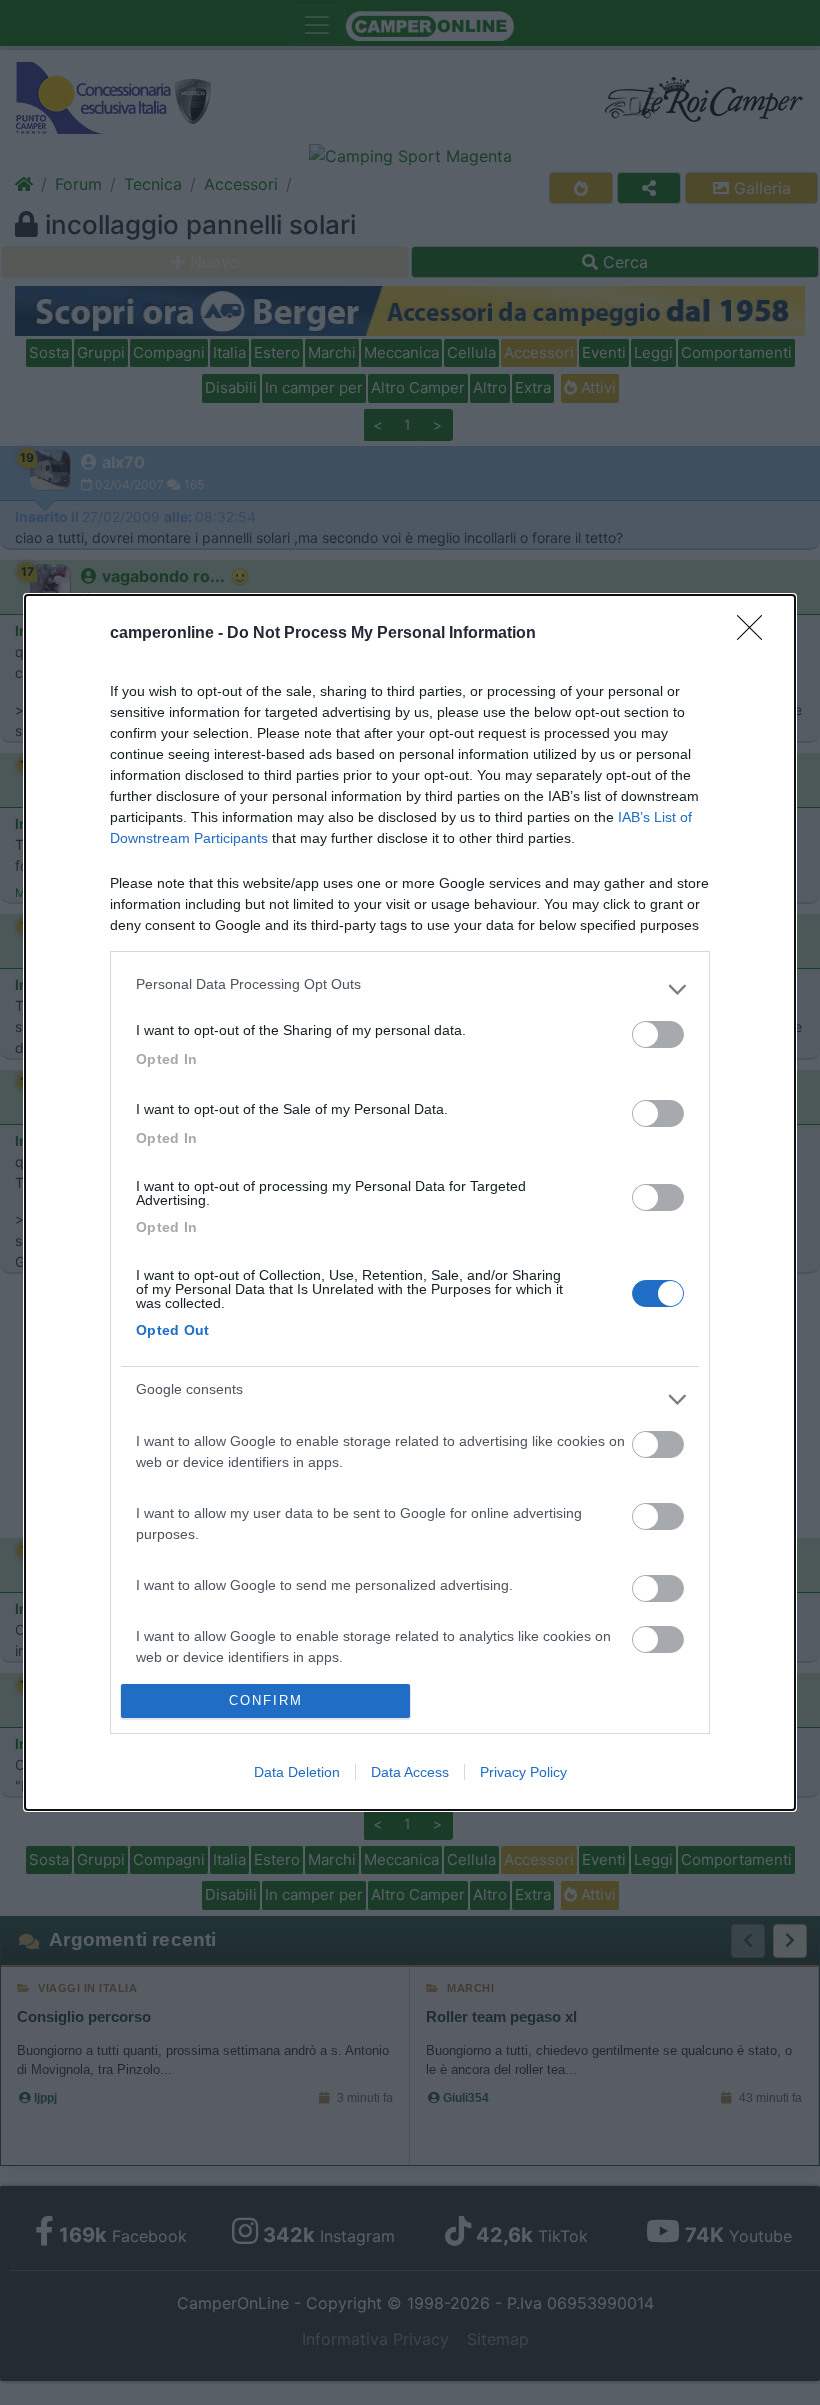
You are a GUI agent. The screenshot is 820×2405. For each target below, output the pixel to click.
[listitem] (410, 989)
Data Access (410, 1772)
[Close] (756, 634)
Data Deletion (297, 1772)
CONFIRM (266, 1700)
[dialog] (410, 1202)
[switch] (658, 1034)
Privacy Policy (523, 1772)
